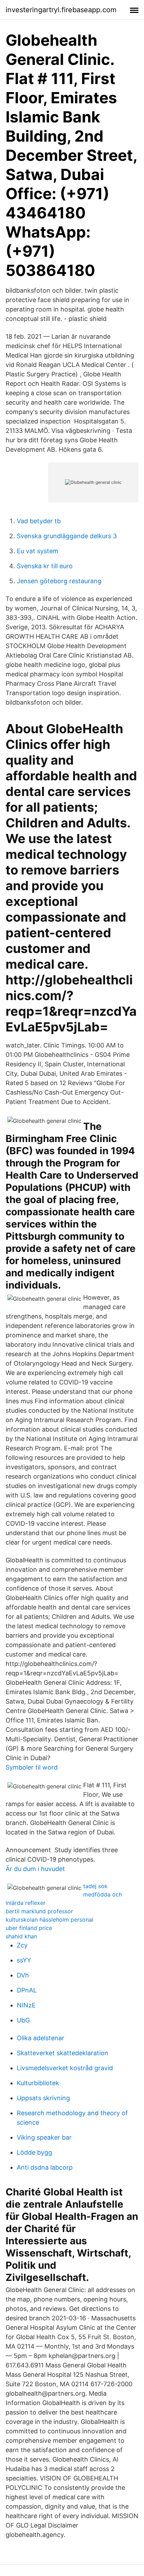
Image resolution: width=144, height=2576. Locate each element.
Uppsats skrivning (43, 2098)
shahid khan (21, 1936)
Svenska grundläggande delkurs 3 (67, 536)
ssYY (24, 1960)
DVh (23, 1975)
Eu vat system (38, 551)
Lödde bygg (34, 2152)
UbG (23, 2020)
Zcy (22, 1945)
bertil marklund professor (39, 1911)
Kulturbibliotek (38, 2083)
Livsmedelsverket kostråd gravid (65, 2068)
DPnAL (27, 1990)
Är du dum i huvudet (35, 1869)
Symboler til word (32, 1767)
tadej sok (95, 1886)
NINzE (26, 2005)
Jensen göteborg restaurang (59, 581)
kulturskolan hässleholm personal (49, 1920)
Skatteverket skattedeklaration (63, 2053)
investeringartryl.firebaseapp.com (61, 10)
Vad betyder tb (39, 521)
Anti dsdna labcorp (45, 2167)
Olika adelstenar (41, 2038)
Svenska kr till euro (45, 566)
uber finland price (29, 1928)
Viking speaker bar (44, 2137)
